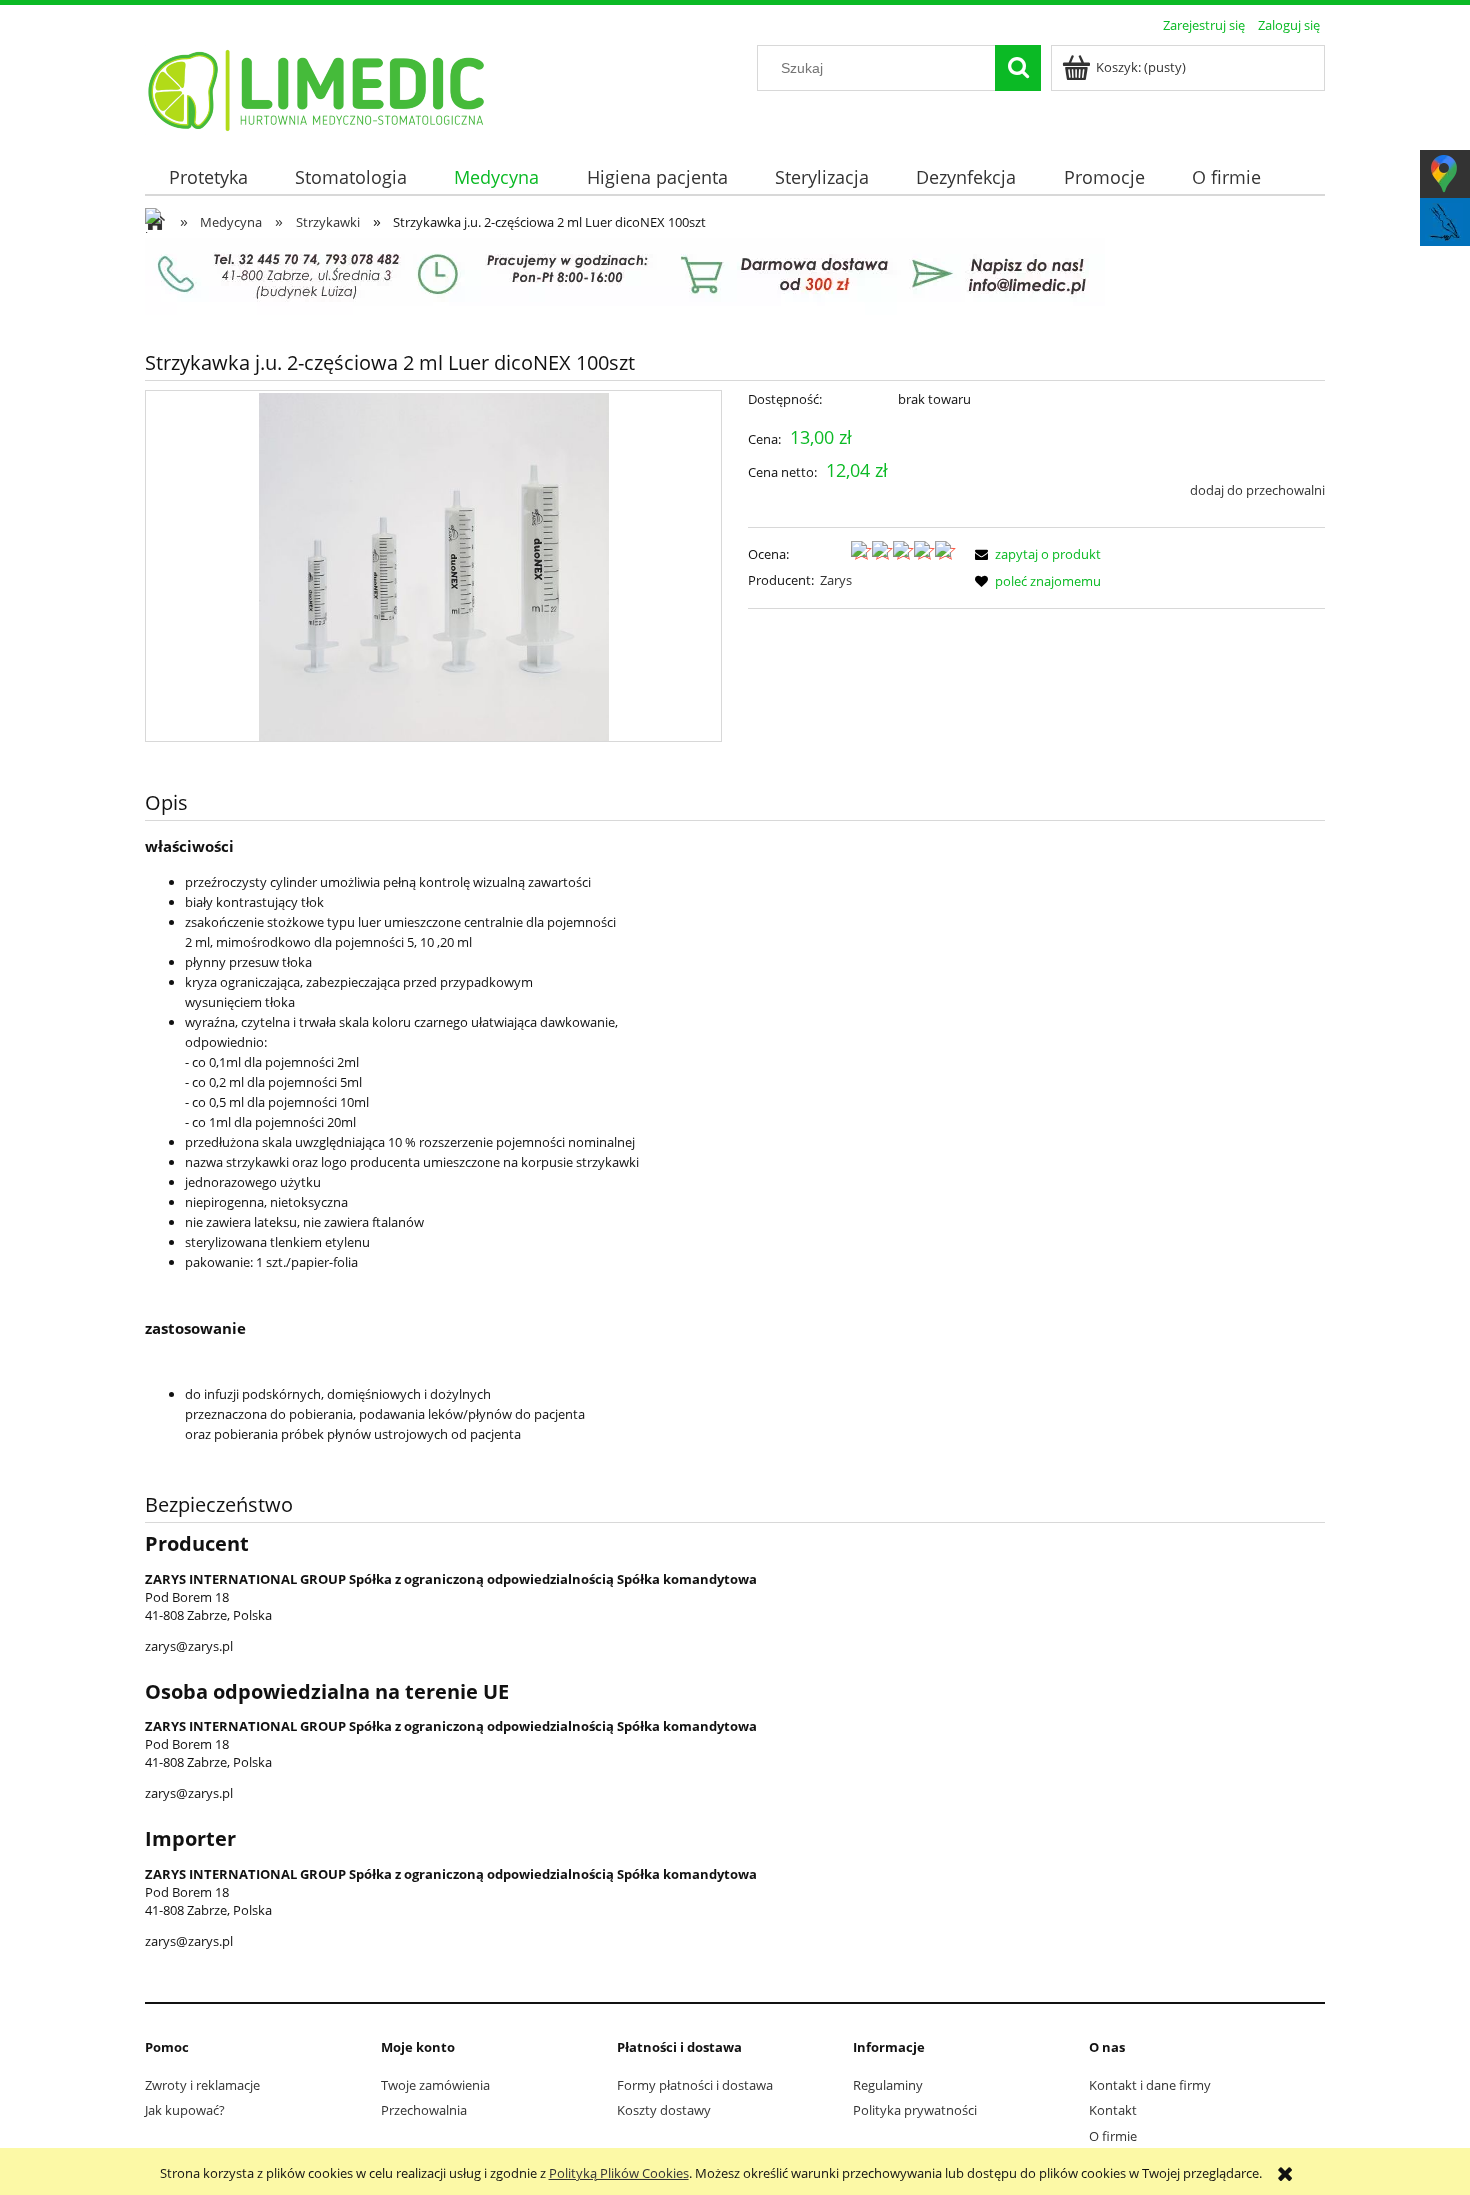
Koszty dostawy (664, 2110)
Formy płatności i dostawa (695, 2085)
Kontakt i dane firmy (1150, 2085)
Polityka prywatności (915, 2110)
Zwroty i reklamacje (202, 2085)
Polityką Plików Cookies (619, 2173)
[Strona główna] (317, 87)
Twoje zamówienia (435, 2085)
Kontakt (1113, 2110)
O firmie (1113, 2136)
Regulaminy (888, 2085)
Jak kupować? (185, 2110)
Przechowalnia (424, 2110)
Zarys (836, 580)
